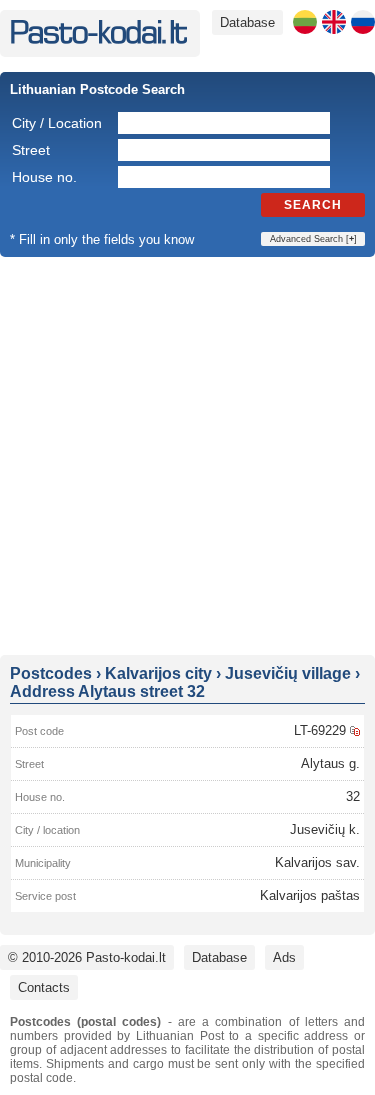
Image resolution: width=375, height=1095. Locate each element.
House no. (44, 177)
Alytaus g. (330, 763)
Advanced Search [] (313, 239)
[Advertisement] (187, 454)
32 (353, 796)
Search (313, 205)
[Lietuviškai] (305, 22)
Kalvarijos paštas (310, 895)
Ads (284, 957)
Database (247, 22)
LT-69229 (320, 730)
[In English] (334, 22)
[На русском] (363, 22)
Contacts (44, 987)
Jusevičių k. (325, 829)
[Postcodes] (98, 39)
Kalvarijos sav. (317, 862)
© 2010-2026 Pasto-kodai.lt (87, 957)
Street (31, 150)
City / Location (57, 123)
